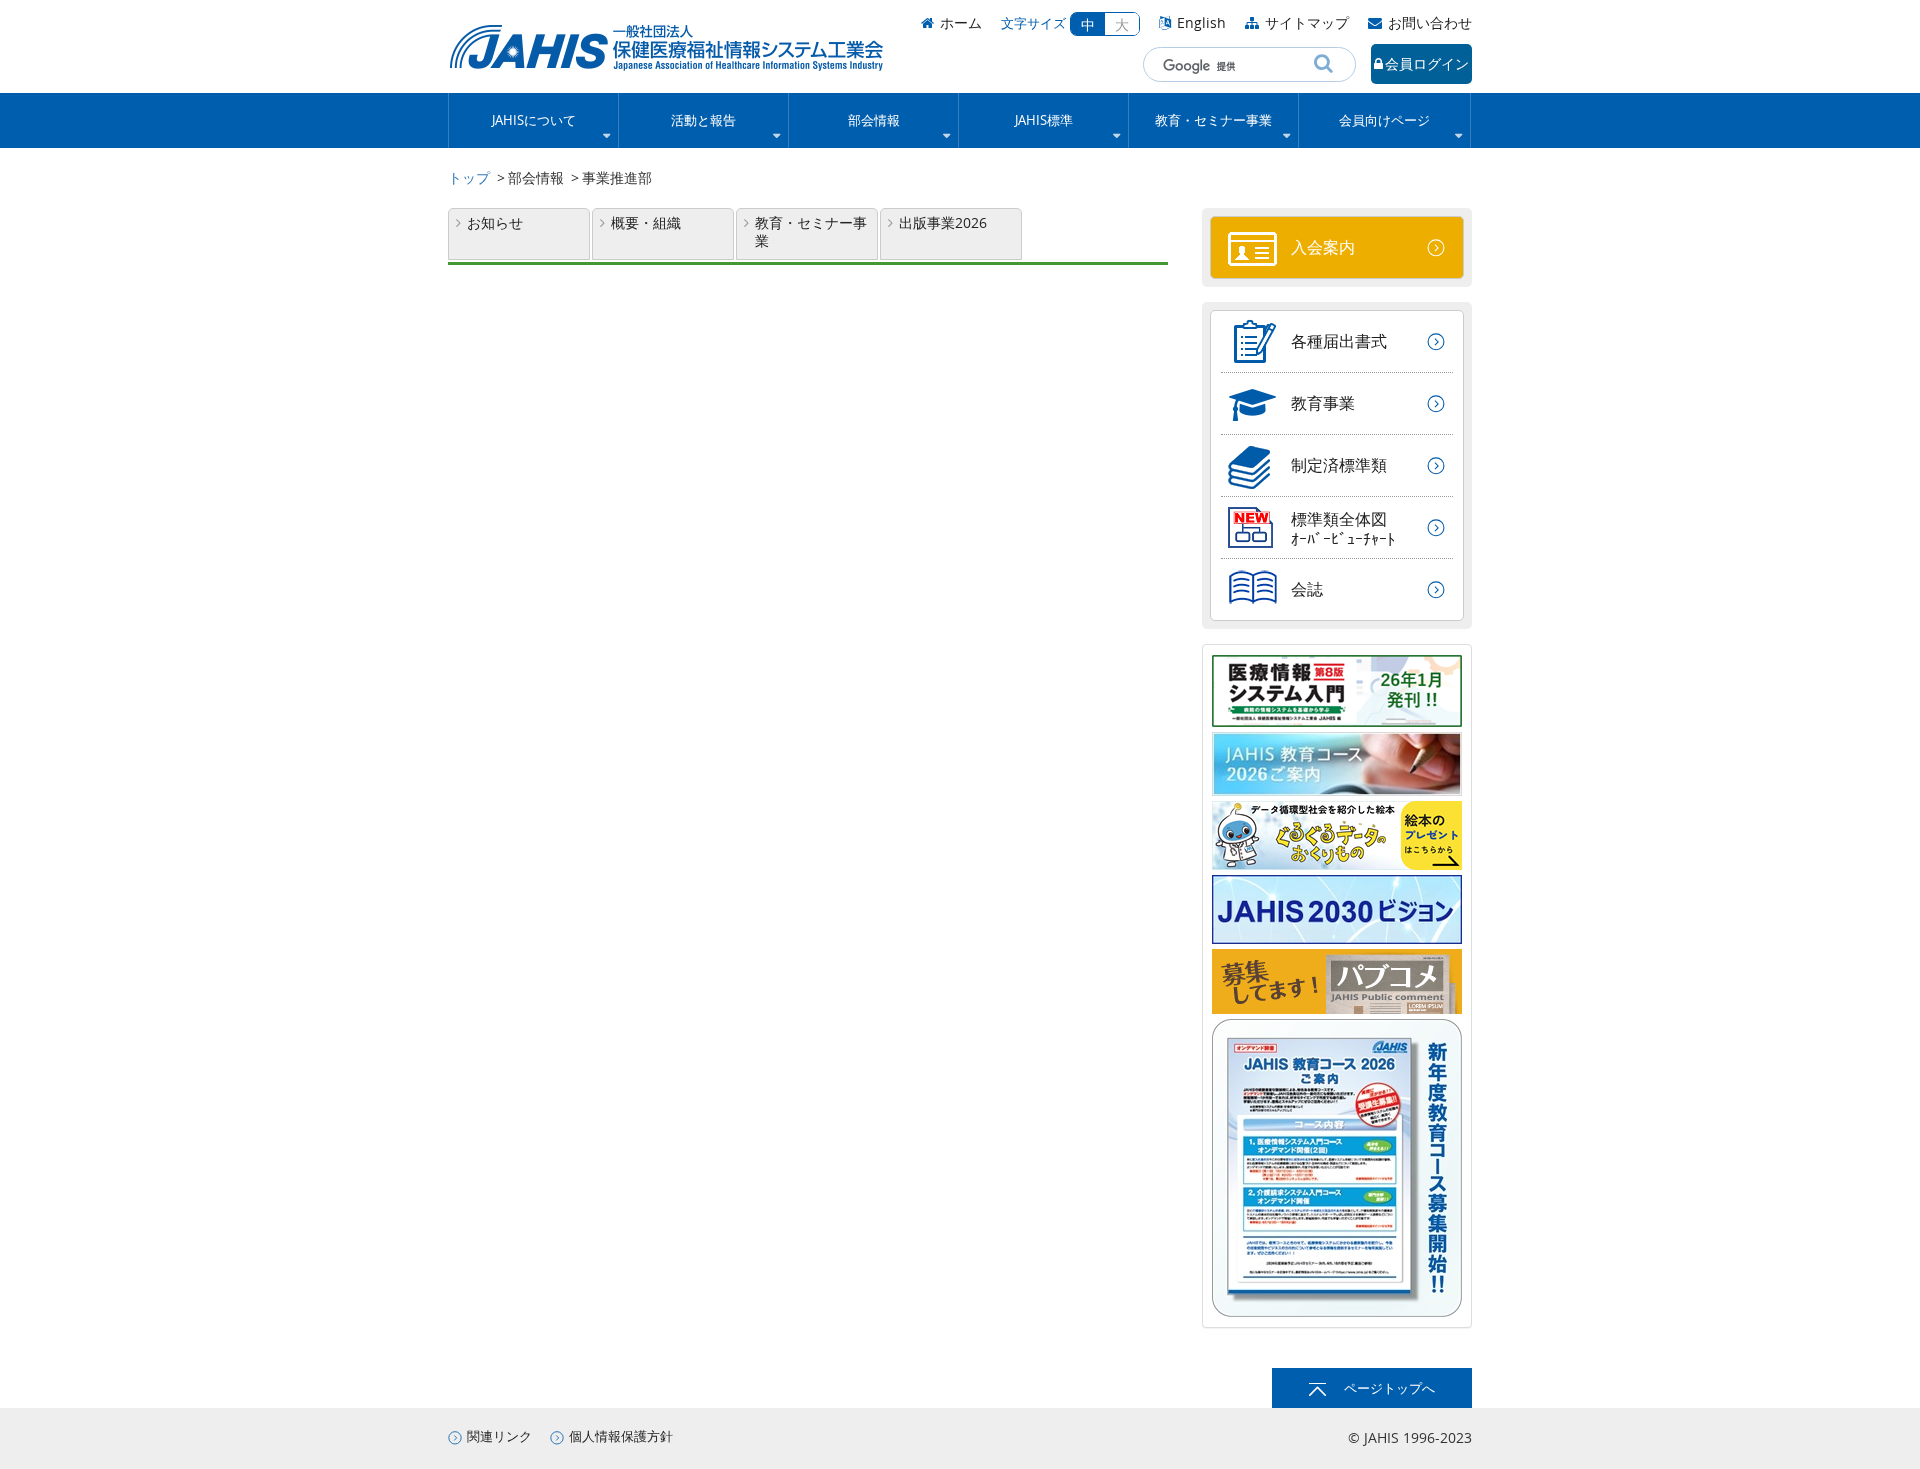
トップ (469, 177)
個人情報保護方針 (621, 1436)
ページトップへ (1389, 1388)
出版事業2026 (943, 222)
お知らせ (495, 222)
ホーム (961, 22)
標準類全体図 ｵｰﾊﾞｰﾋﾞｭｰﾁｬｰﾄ (1343, 529)
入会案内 (1323, 247)
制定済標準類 (1339, 465)
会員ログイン (1427, 63)
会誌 (1307, 589)
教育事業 (1323, 403)
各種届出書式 (1339, 341)
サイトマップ (1307, 22)
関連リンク (499, 1436)
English (1201, 22)
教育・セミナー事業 (811, 231)
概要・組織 (646, 222)
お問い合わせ (1430, 22)
